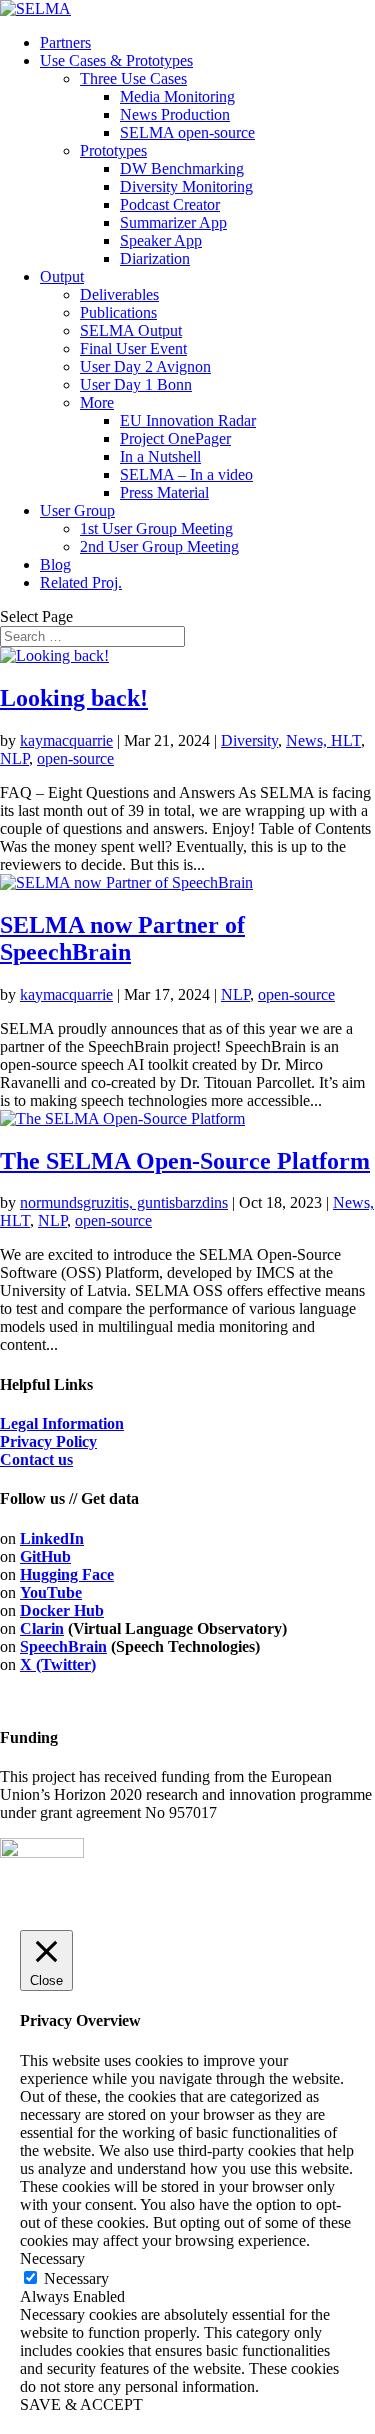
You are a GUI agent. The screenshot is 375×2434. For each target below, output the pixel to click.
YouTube (51, 1592)
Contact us (36, 1459)
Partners (65, 42)
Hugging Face (67, 1574)
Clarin (42, 1628)
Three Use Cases (133, 78)
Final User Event (133, 348)
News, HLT (323, 740)
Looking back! (74, 698)
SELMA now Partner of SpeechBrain (122, 938)
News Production (175, 114)
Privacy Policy (48, 1441)
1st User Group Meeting (156, 528)
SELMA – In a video (186, 474)
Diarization (155, 258)
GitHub (45, 1556)
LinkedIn (52, 1538)
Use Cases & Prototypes (116, 60)
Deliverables (119, 294)
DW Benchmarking (182, 168)
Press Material (164, 492)
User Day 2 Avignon (145, 366)
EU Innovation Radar (188, 420)
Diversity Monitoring (186, 186)
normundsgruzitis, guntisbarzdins (124, 1202)
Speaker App (161, 240)
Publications (118, 312)
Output (62, 276)
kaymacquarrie (66, 740)
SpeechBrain (63, 1646)
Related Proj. (81, 582)
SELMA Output (131, 330)
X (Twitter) (58, 1664)
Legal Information (62, 1423)
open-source (75, 758)
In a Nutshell (160, 456)
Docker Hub (62, 1610)
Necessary (76, 2278)
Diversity (249, 740)
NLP (14, 758)
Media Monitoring (177, 96)
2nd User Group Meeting (159, 546)
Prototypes (113, 150)
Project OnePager (175, 438)
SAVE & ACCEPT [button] (81, 2404)
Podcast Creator (170, 204)
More (97, 402)
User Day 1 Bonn (136, 384)
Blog (55, 564)
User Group (77, 510)
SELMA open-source (187, 132)
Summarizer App (173, 222)
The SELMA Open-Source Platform (185, 1161)
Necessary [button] (52, 2258)
